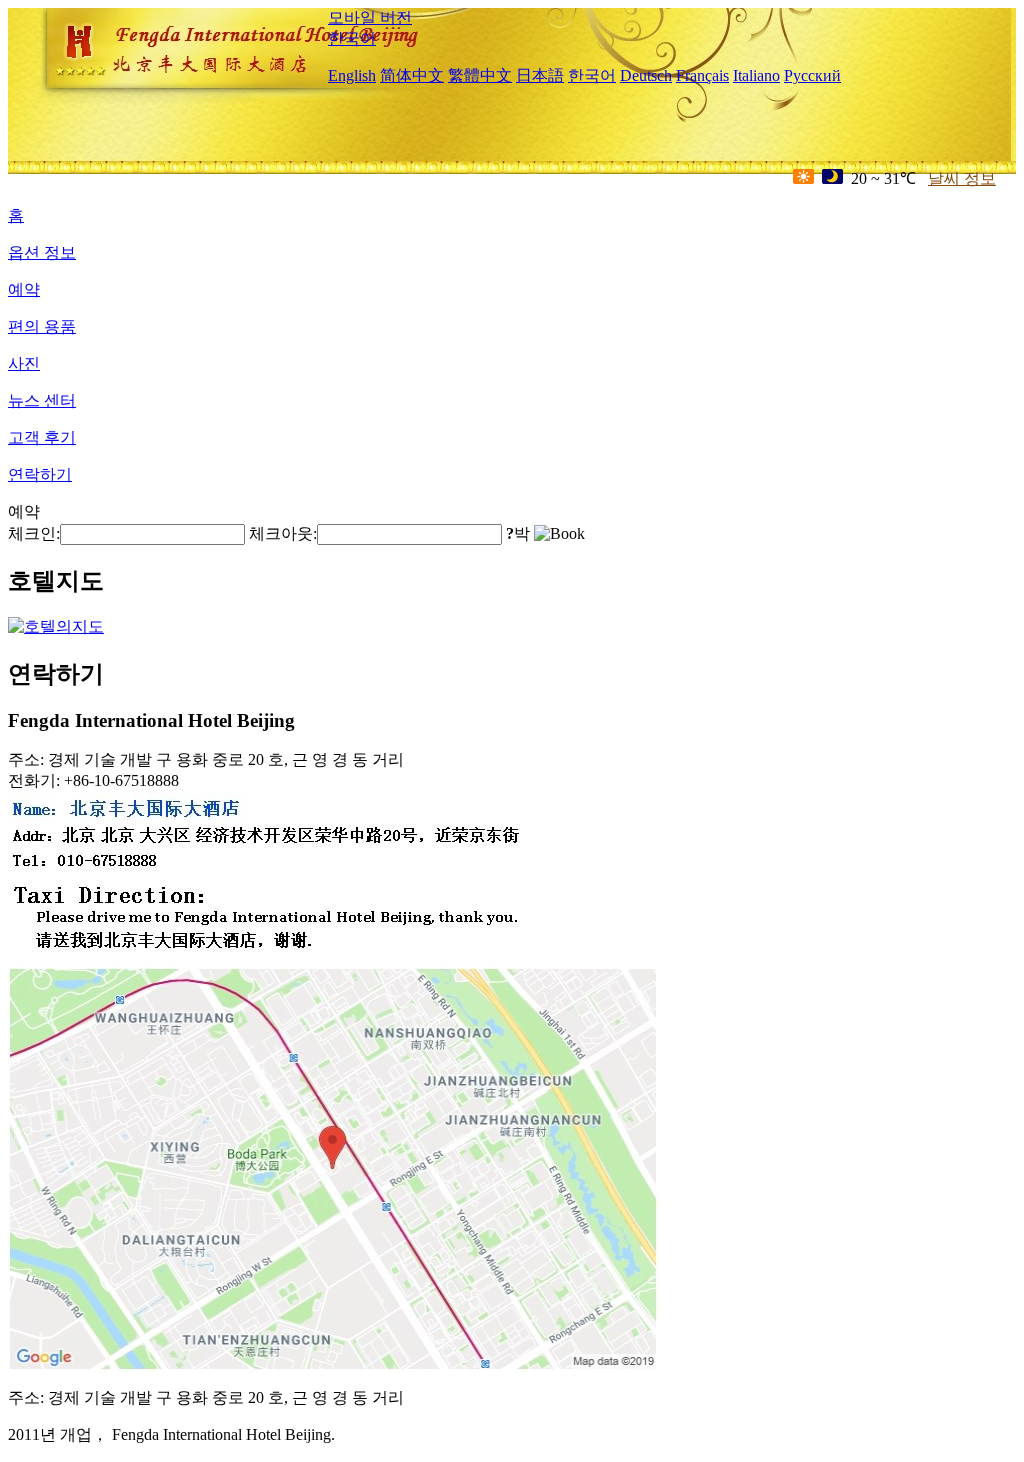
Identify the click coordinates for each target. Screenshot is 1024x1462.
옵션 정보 (42, 252)
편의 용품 (42, 326)
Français (702, 75)
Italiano (756, 75)
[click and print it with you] (333, 1366)
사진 (24, 363)
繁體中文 (480, 75)
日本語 (540, 75)
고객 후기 (42, 437)
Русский (812, 75)
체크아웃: (283, 533)
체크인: (34, 533)
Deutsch (646, 75)
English (352, 75)
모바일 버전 (370, 17)
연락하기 (40, 474)
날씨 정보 (962, 178)
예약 (24, 289)
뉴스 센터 (42, 400)
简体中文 (412, 75)
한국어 (352, 38)
